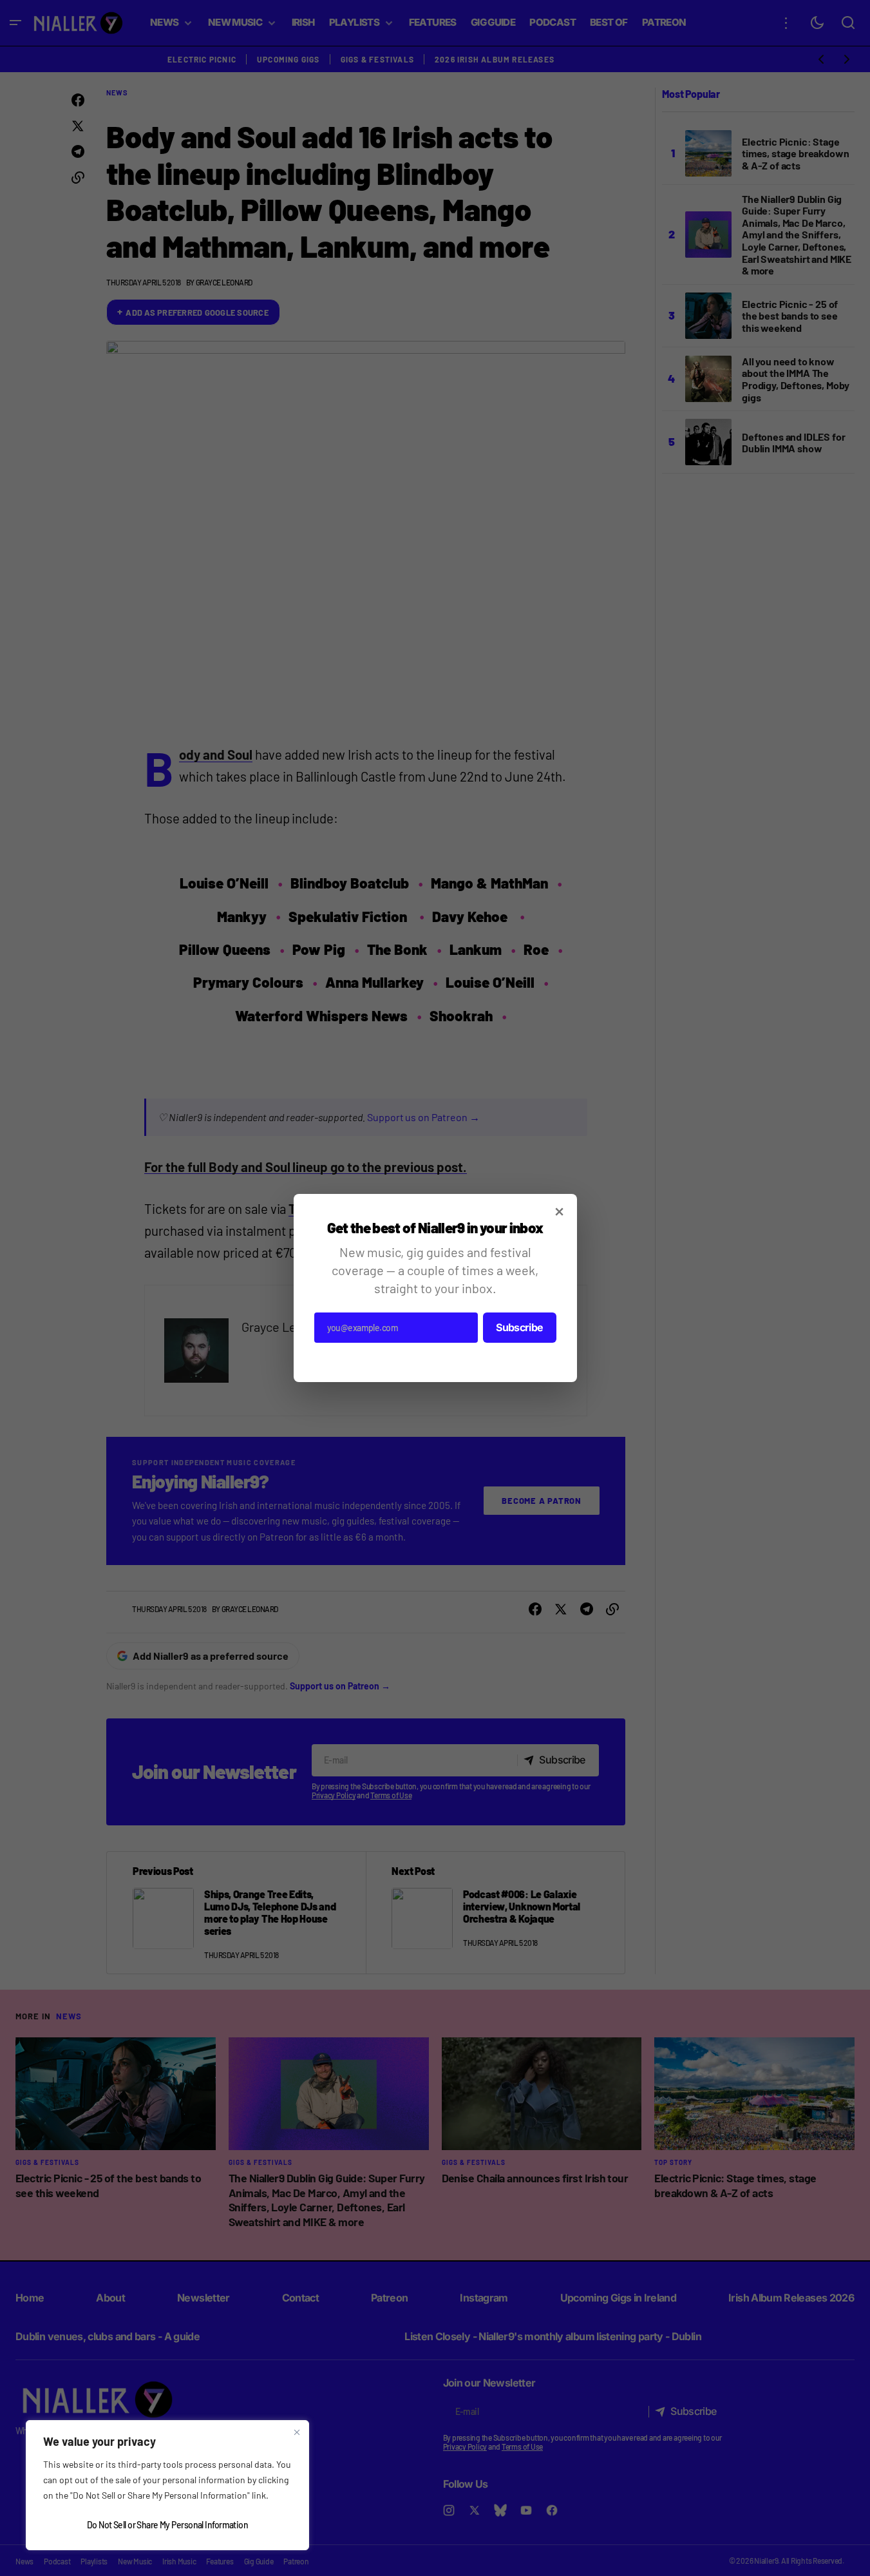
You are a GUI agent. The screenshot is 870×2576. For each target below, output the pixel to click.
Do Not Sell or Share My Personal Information (167, 2525)
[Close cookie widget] (297, 2432)
